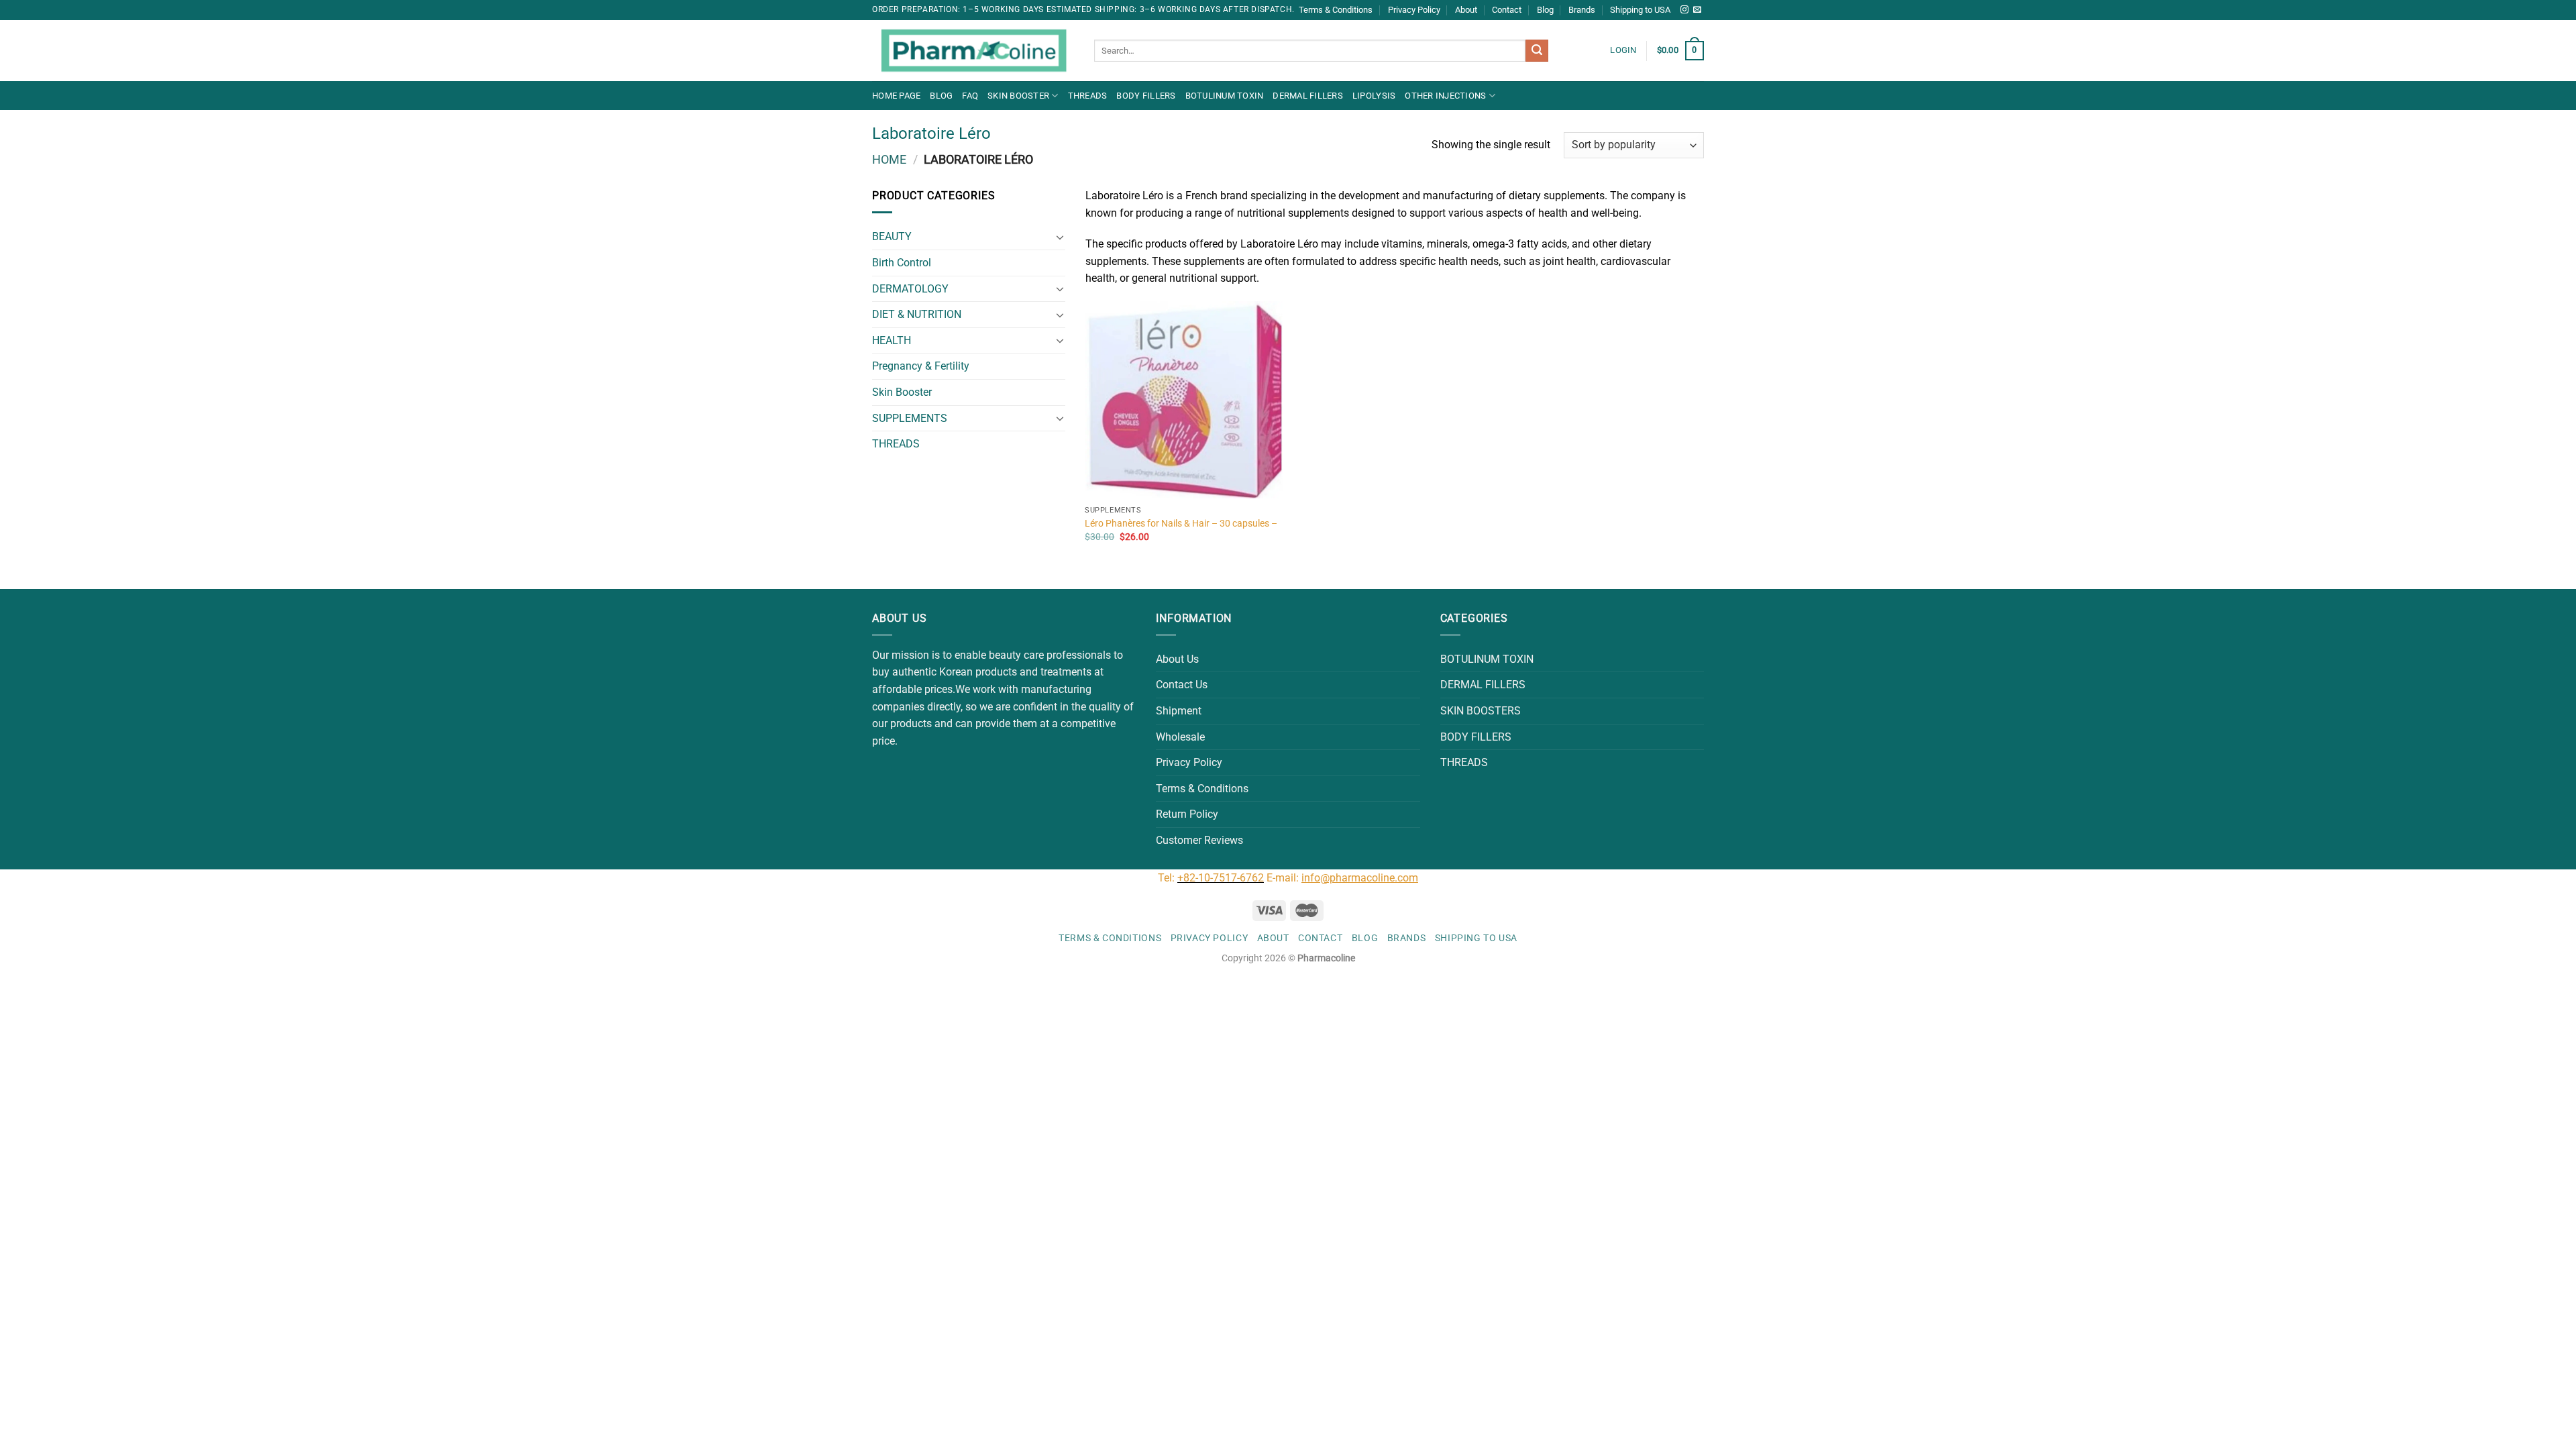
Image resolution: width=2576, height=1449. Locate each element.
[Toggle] (1060, 237)
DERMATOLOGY (910, 289)
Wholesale (1180, 737)
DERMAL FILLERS (1308, 96)
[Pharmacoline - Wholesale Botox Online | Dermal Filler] (973, 51)
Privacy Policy (1414, 10)
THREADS (1088, 96)
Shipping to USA (1640, 10)
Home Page (896, 96)
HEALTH (892, 340)
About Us (1177, 659)
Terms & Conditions (1336, 10)
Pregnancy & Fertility (921, 366)
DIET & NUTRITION (917, 314)
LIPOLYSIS (1374, 96)
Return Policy (1187, 814)
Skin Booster (1018, 96)
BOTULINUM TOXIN (1225, 96)
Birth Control (902, 263)
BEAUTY (892, 236)
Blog (1545, 10)
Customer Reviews (1199, 840)
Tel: (1168, 878)
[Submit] (1537, 51)
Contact (1507, 10)
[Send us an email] (1697, 10)
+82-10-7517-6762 (1221, 878)
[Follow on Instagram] (1684, 10)
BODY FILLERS (1146, 96)
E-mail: (1342, 878)
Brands (1582, 10)
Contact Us (1182, 685)
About (1466, 10)
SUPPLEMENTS (910, 418)
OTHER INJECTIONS (1445, 96)
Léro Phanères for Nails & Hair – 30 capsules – (1181, 524)
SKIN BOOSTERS (1481, 711)
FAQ (970, 96)
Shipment (1179, 711)
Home (889, 159)
